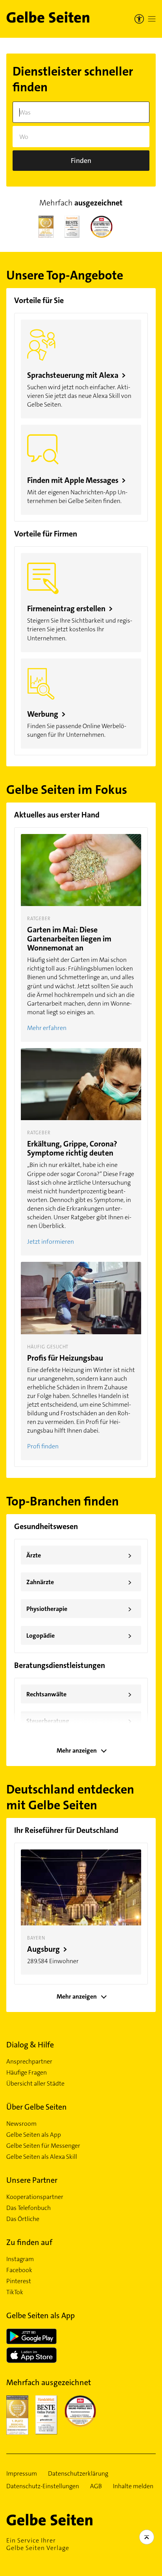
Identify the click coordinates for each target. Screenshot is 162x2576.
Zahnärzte (79, 1582)
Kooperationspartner (35, 2197)
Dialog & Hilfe (30, 2045)
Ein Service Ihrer (38, 2544)
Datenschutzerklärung (78, 2474)
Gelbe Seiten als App (34, 2135)
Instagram (20, 2259)
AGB (96, 2486)
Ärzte (79, 1555)
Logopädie (79, 1636)
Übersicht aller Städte (35, 2084)
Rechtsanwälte (79, 1694)
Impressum (22, 2474)
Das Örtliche (23, 2219)
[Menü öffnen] (152, 19)
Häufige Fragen (27, 2073)
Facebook (19, 2270)
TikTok (15, 2292)
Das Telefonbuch (29, 2208)
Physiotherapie (79, 1609)
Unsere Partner (32, 2180)
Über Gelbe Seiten (37, 2107)
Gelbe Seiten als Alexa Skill (42, 2157)
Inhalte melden (133, 2486)
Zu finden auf (29, 2242)
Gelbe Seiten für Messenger (43, 2146)
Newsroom (21, 2124)
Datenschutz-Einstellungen (43, 2486)
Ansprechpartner (29, 2062)
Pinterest (19, 2281)
